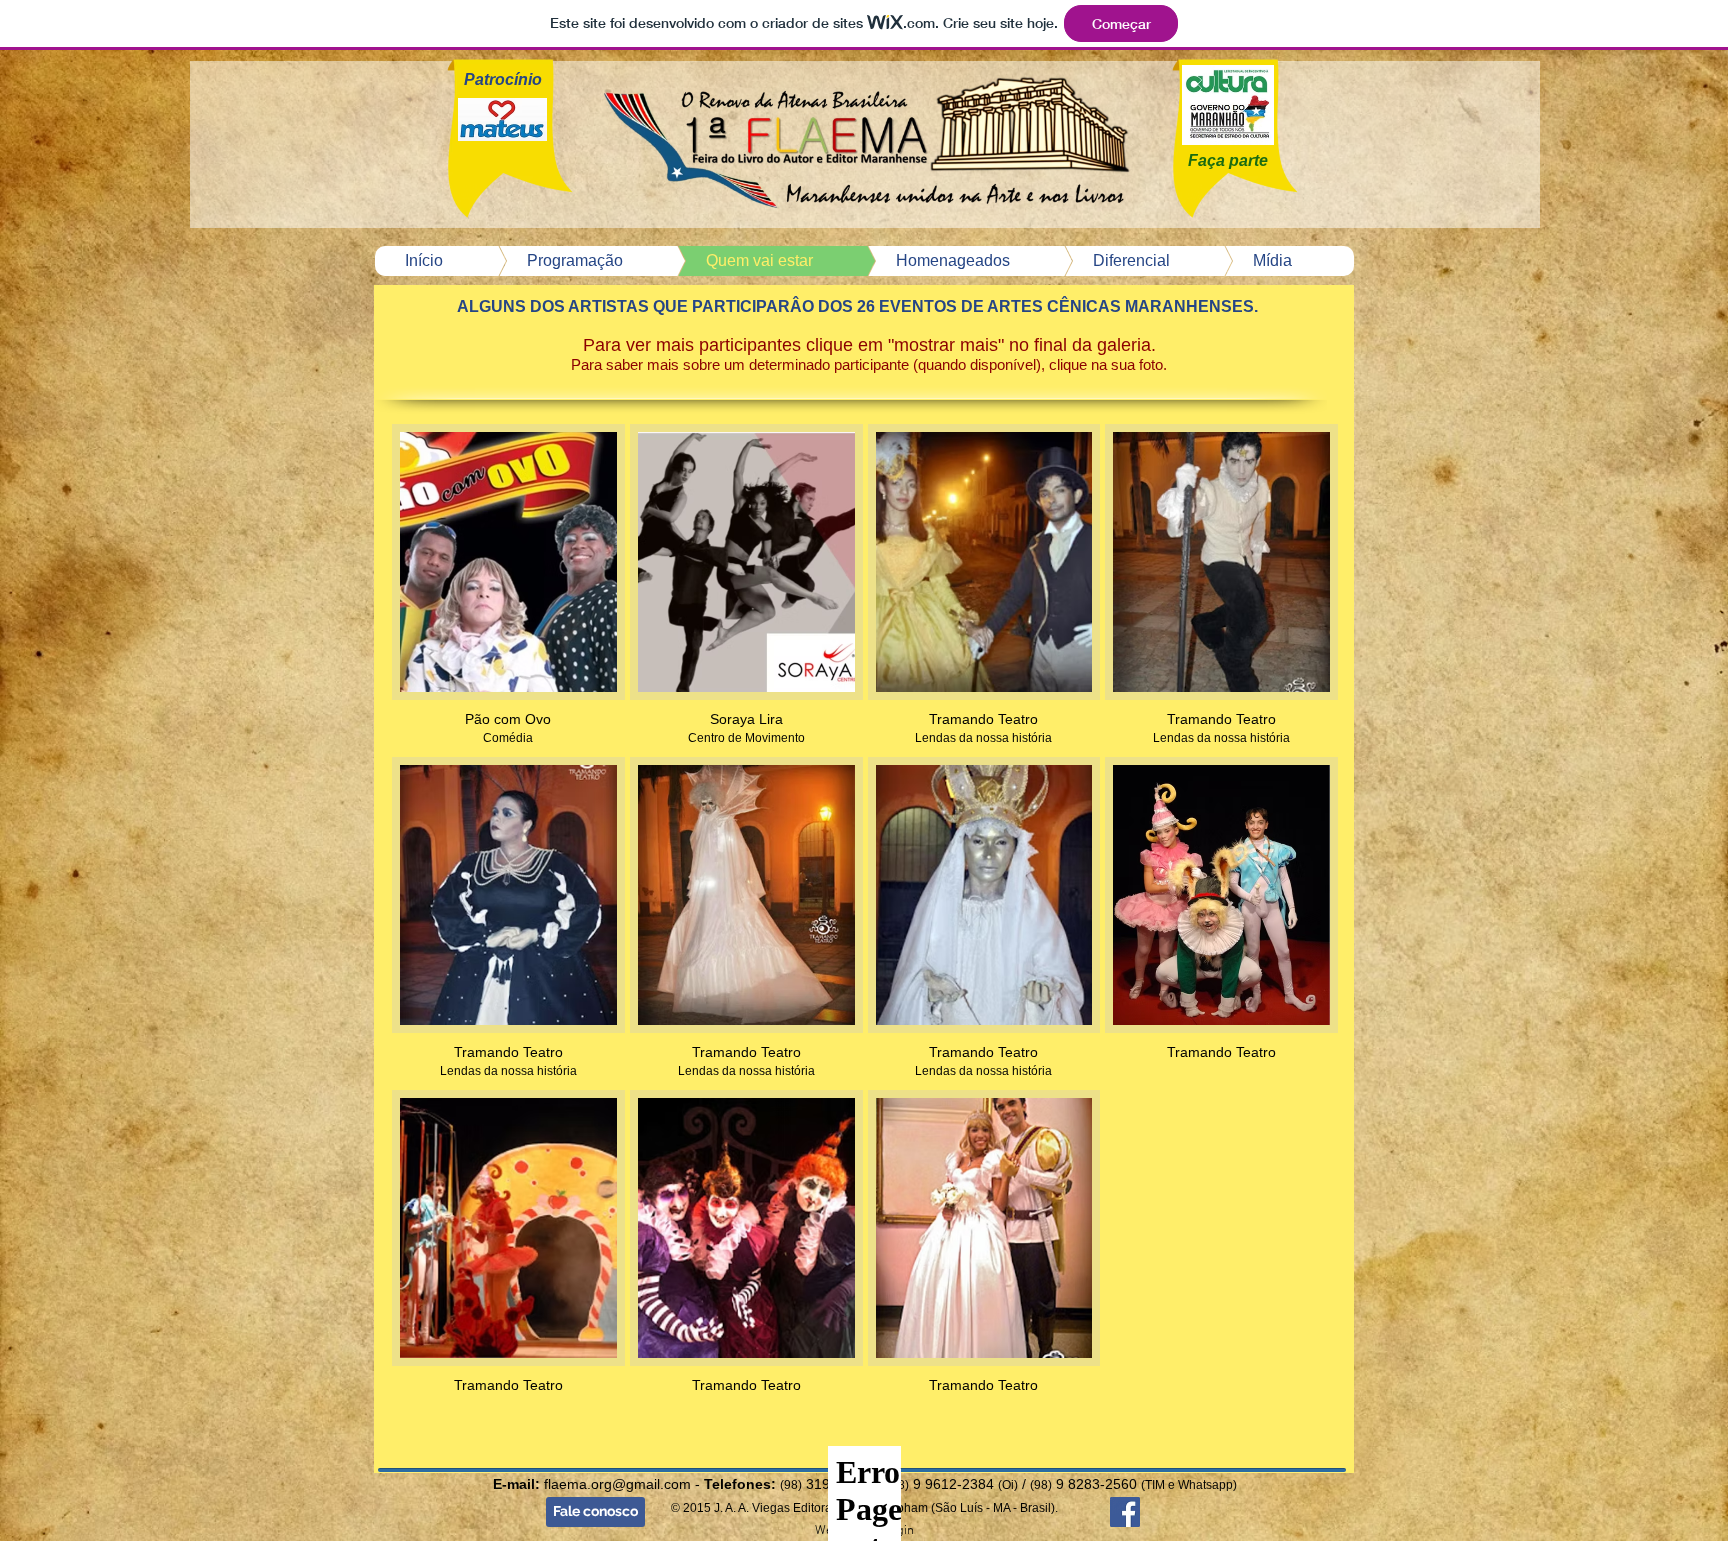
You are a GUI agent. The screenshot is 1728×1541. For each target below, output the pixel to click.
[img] (984, 588)
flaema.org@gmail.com (617, 1484)
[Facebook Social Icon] (1125, 1512)
